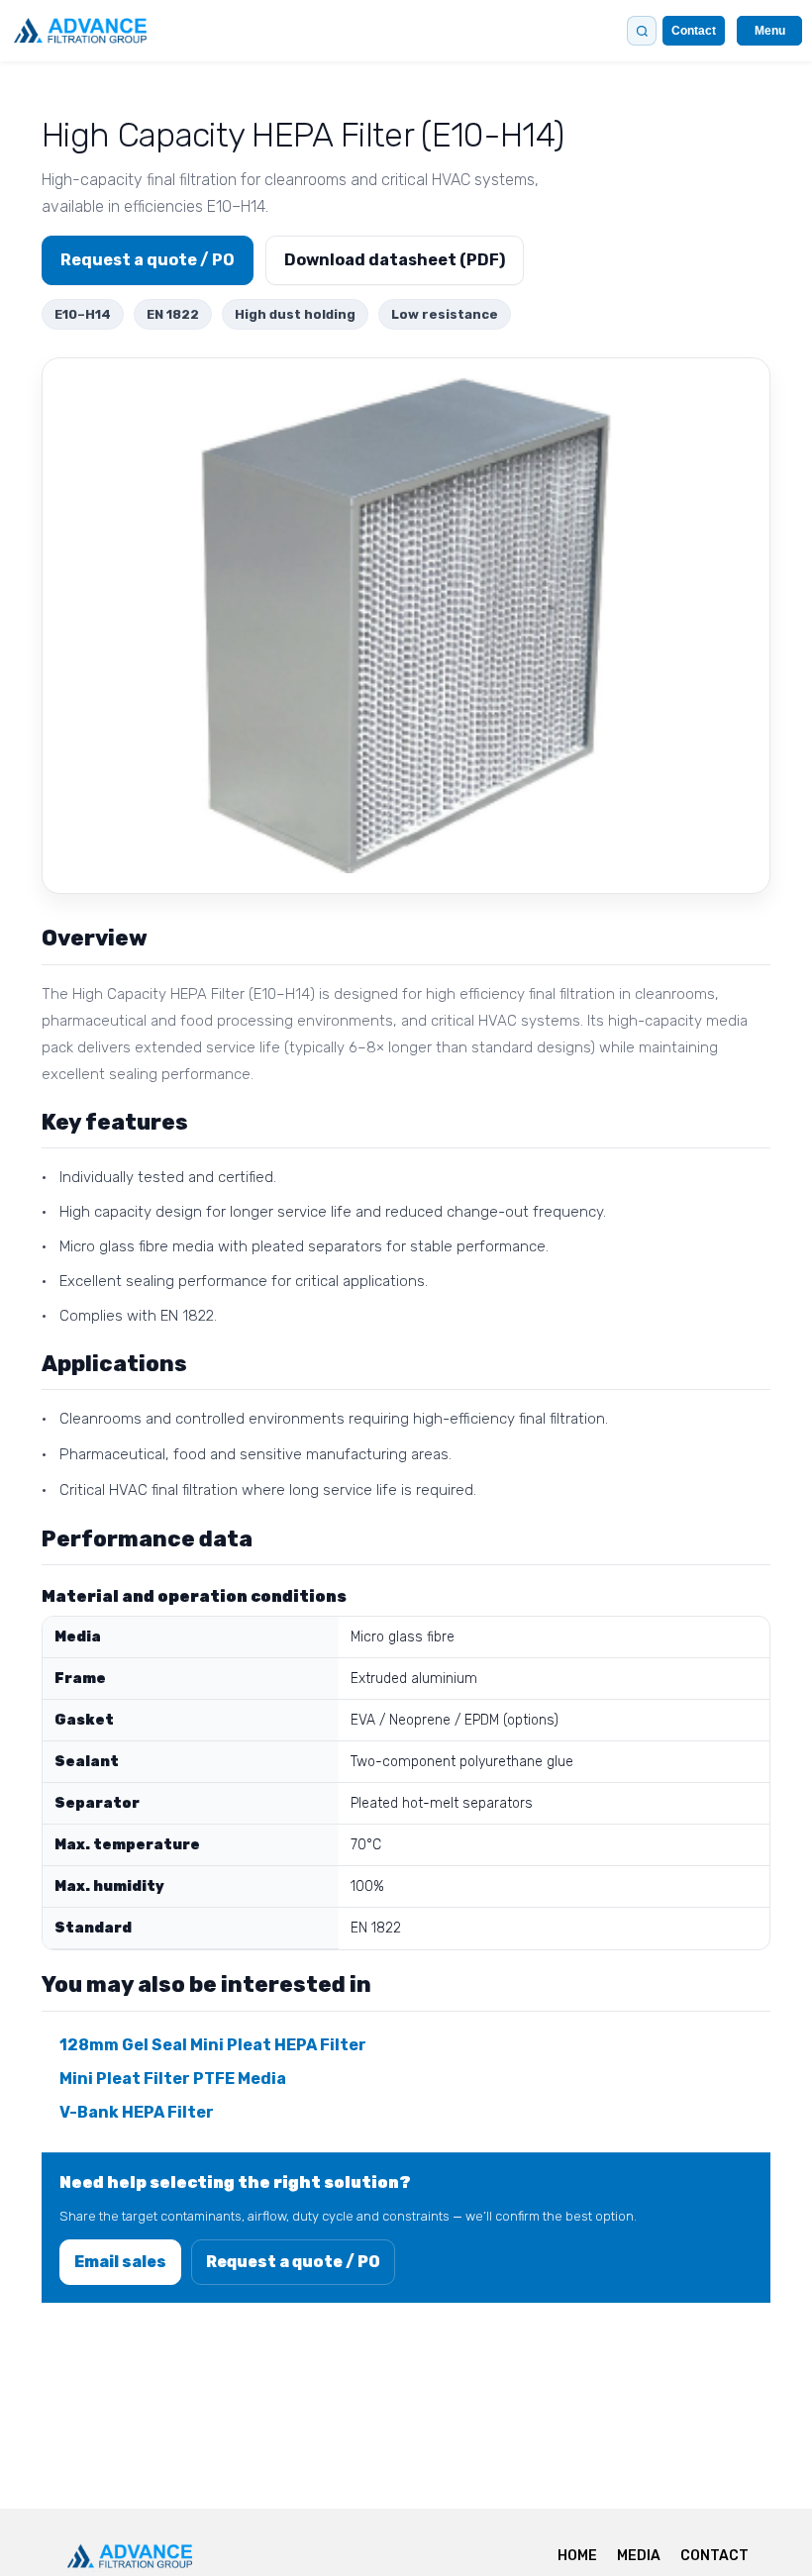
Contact (694, 31)
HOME (577, 2556)
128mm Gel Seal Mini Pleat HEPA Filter (213, 2045)
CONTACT (714, 2556)
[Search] (642, 31)
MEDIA (639, 2556)
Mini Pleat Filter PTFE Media (173, 2079)
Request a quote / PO (148, 260)
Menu (770, 31)
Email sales (120, 2262)
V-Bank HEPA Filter (137, 2112)
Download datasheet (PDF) (395, 260)
